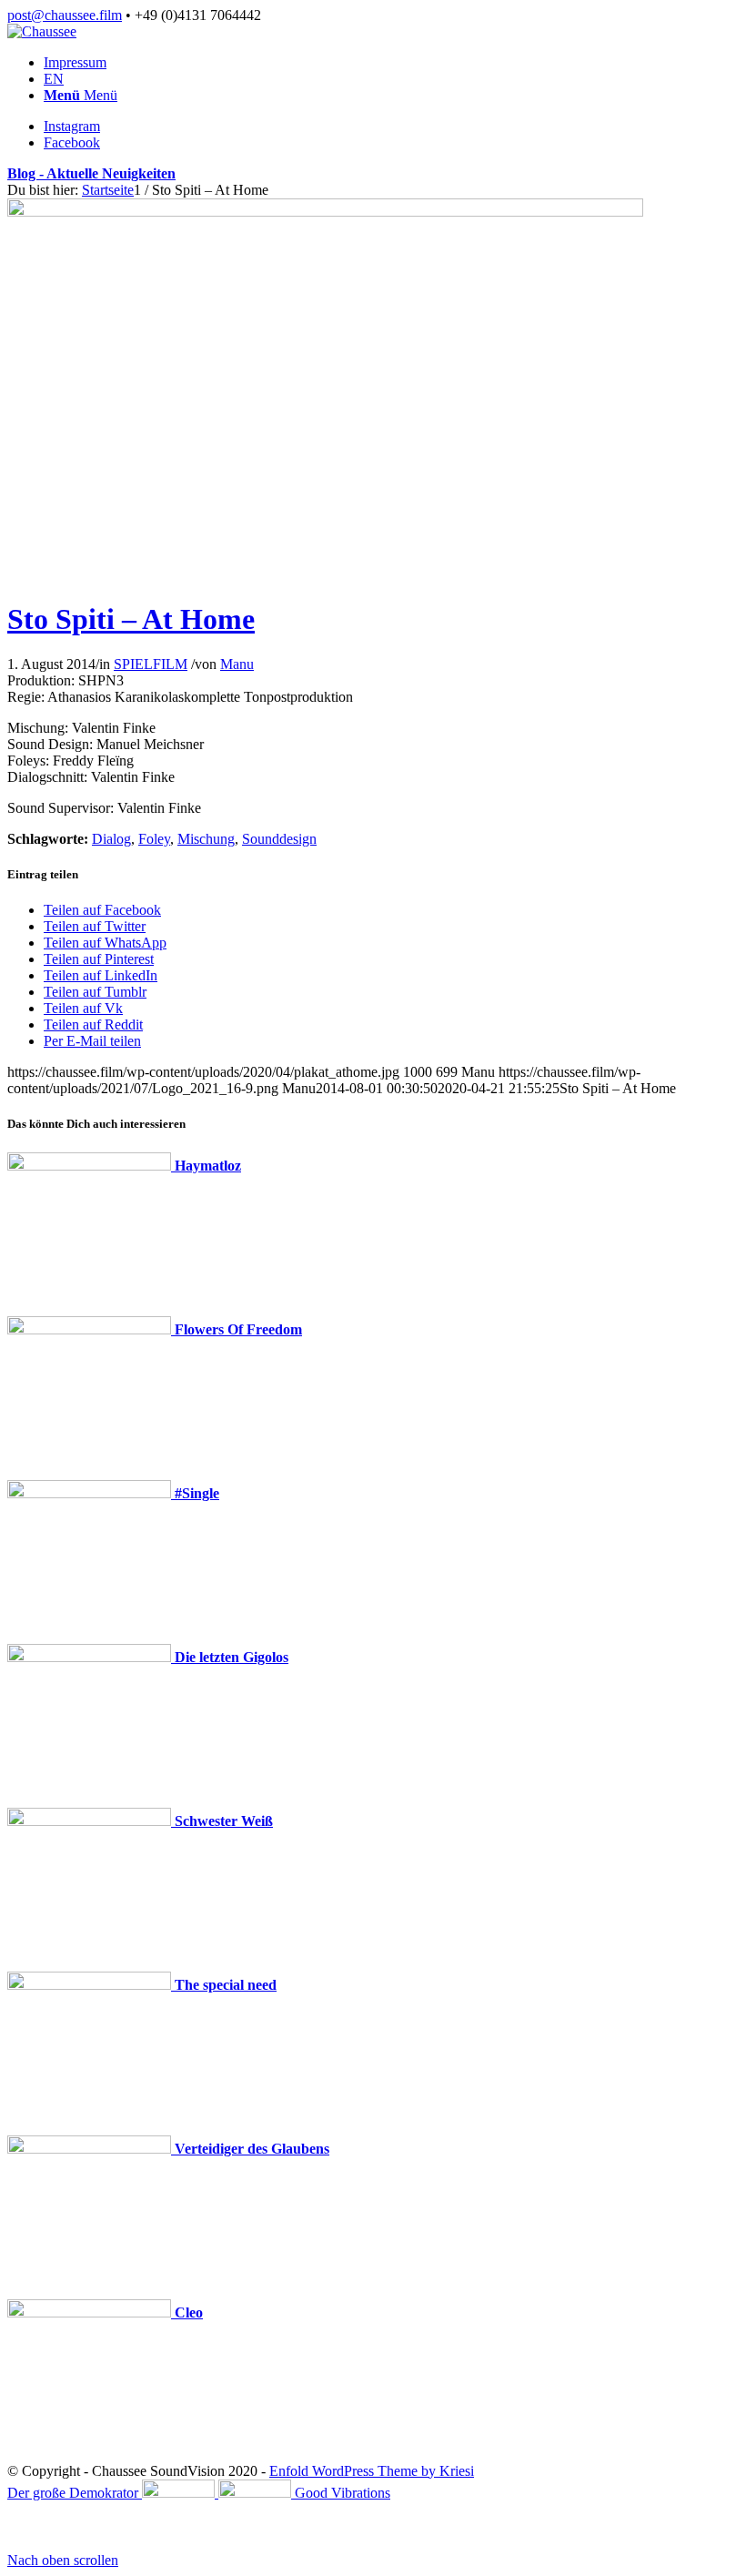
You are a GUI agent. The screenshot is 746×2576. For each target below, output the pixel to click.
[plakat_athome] (325, 212)
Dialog (111, 839)
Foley (154, 839)
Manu (237, 664)
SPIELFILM (151, 664)
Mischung (206, 839)
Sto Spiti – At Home (131, 619)
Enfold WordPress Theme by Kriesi (372, 2471)
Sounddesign (279, 839)
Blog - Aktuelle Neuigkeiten (91, 173)
